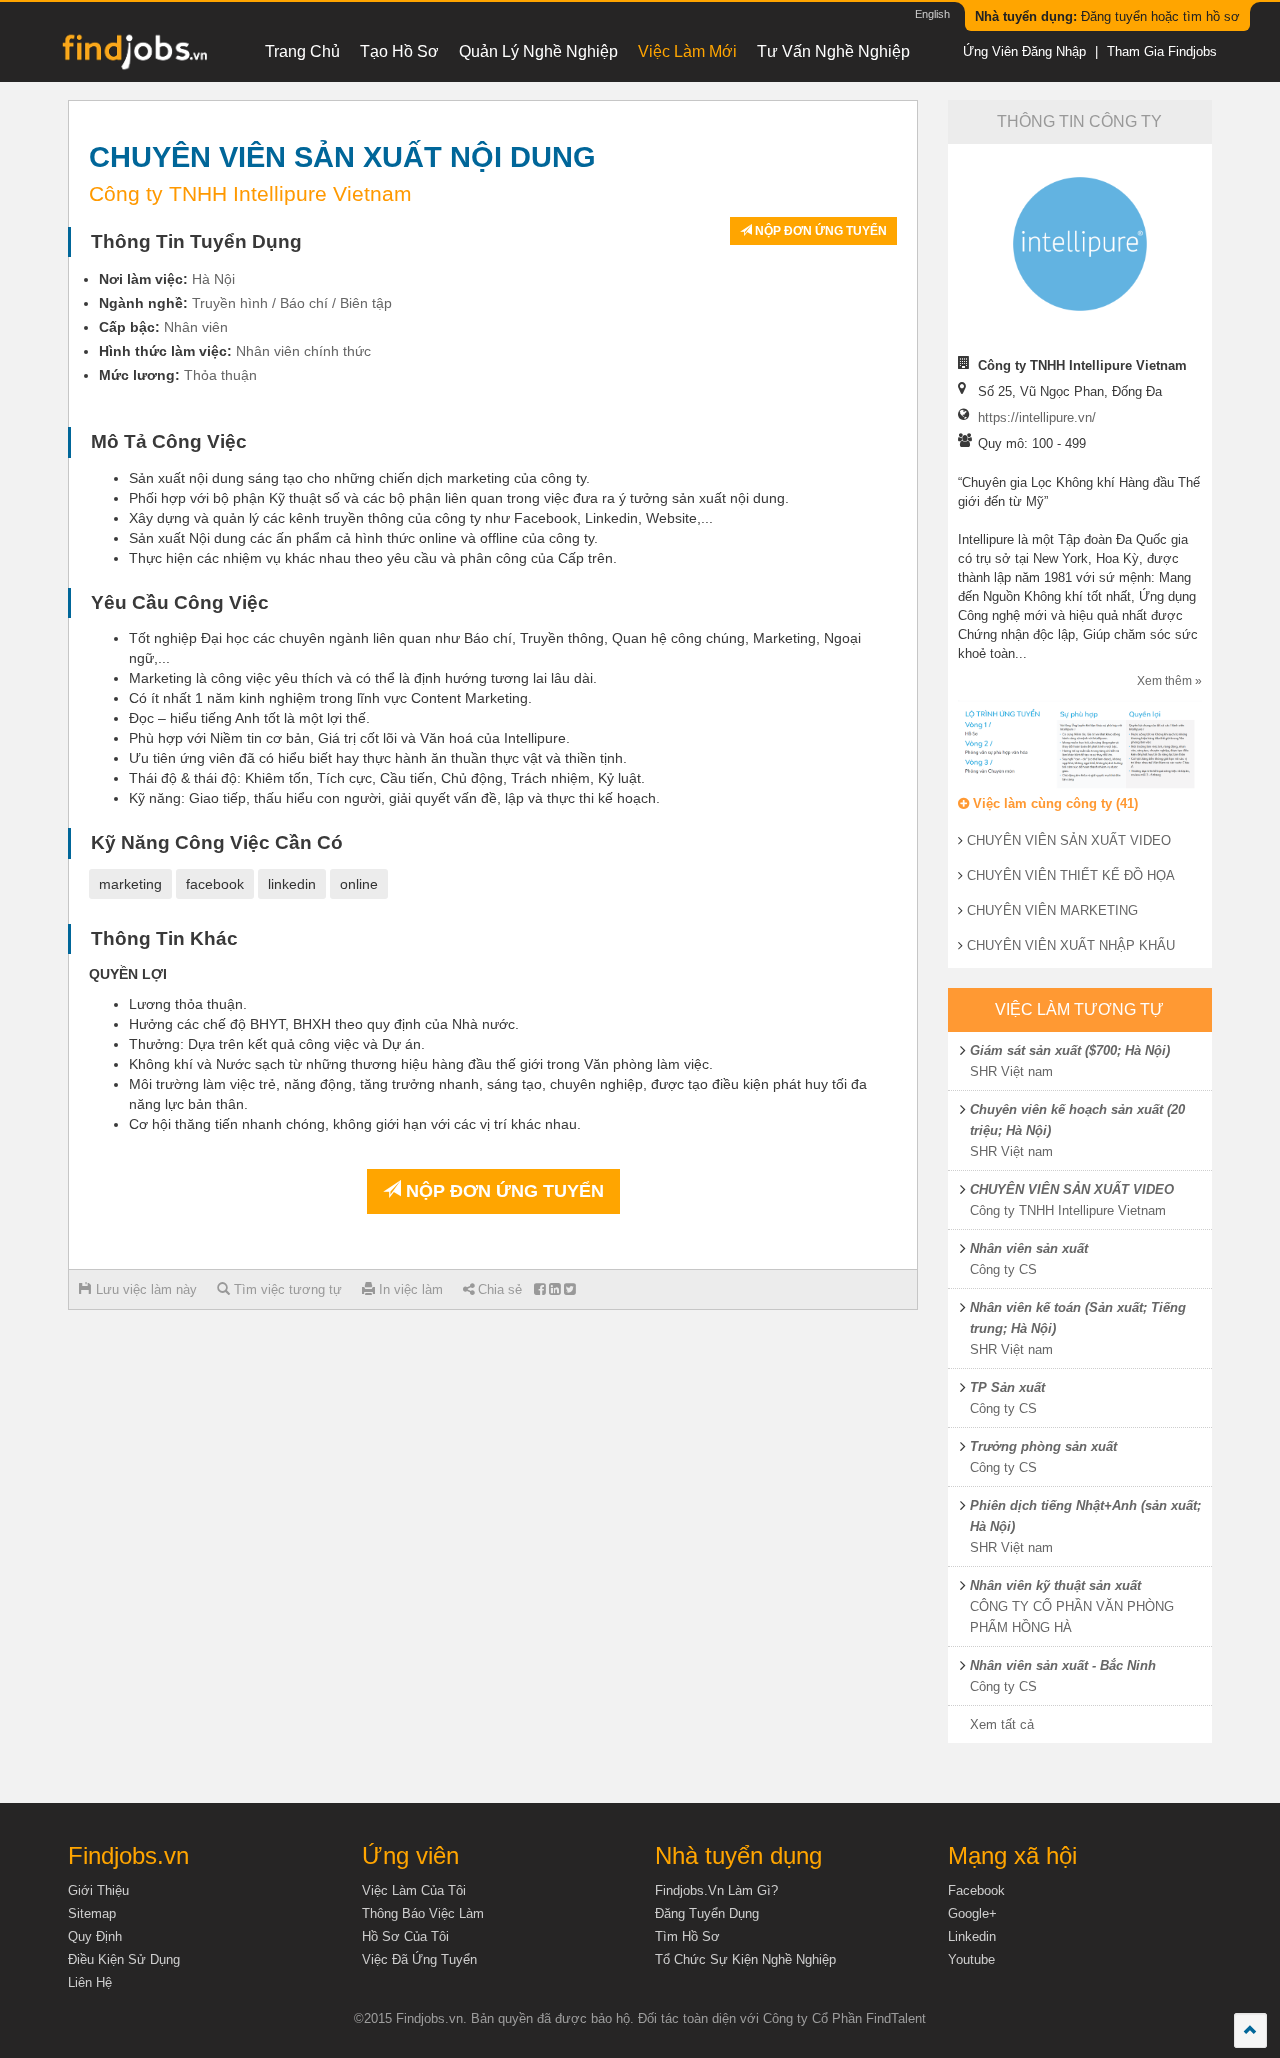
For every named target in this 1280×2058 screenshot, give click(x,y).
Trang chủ (302, 51)
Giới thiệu (98, 1890)
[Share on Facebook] (539, 1289)
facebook (215, 884)
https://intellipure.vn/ (1037, 417)
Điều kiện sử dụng (124, 1959)
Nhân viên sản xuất (1029, 1248)
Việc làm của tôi (414, 1890)
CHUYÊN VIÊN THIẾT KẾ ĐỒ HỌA (1071, 875)
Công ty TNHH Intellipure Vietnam (1068, 1210)
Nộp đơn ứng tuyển (819, 231)
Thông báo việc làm (423, 1913)
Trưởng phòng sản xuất (1043, 1446)
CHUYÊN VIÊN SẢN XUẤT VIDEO (1069, 840)
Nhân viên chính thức (303, 351)
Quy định (95, 1936)
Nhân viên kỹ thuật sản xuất (1055, 1585)
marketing (130, 884)
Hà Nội (213, 279)
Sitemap (92, 1913)
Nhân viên (196, 327)
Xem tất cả (1002, 1724)
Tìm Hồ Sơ (687, 1936)
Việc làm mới (687, 51)
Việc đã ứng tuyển (419, 1959)
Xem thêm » (1169, 681)
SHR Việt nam (1011, 1071)
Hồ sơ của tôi (405, 1936)
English (932, 14)
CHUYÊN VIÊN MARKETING (1052, 910)
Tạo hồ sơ (399, 51)
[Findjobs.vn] (133, 57)
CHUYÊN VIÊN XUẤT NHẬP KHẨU (1071, 945)
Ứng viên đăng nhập (1024, 51)
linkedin (292, 884)
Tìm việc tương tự (286, 1289)
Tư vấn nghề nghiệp (833, 51)
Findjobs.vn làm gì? (716, 1890)
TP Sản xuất (1007, 1387)
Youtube (971, 1959)
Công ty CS (1003, 1269)
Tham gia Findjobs (1162, 51)
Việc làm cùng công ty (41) (1053, 803)
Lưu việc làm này (144, 1289)
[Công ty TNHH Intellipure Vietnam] (1079, 244)
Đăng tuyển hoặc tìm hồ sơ (1107, 16)
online (359, 884)
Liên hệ (90, 1982)
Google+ (972, 1913)
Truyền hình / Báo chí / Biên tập (292, 303)
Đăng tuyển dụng (707, 1913)
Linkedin (972, 1936)
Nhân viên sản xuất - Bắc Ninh (1063, 1665)
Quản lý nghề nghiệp (538, 51)
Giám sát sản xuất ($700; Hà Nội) (1070, 1050)
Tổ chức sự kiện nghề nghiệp (745, 1959)
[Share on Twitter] (569, 1289)
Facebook (976, 1890)
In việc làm (409, 1289)
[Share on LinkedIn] (554, 1289)
